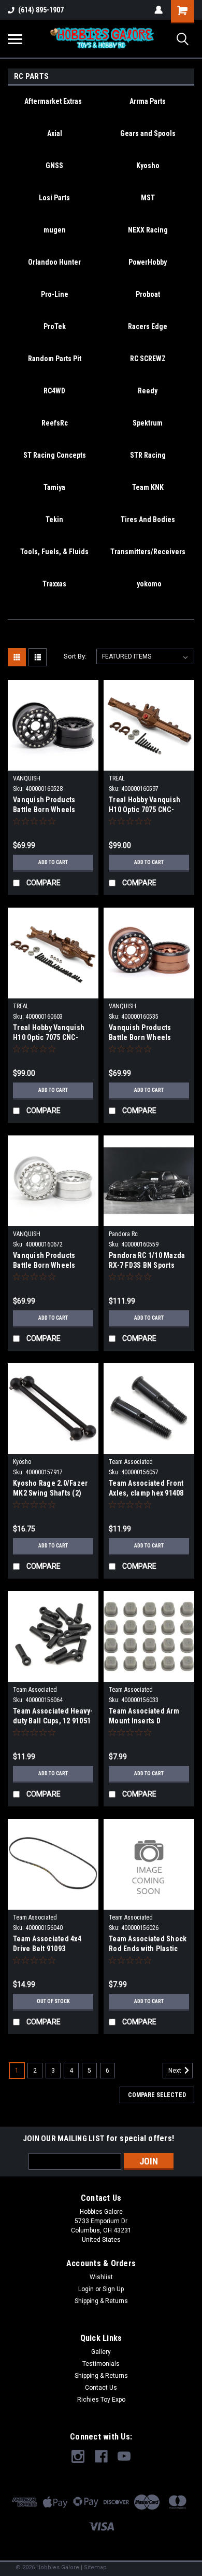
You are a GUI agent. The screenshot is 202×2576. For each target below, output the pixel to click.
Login (86, 2289)
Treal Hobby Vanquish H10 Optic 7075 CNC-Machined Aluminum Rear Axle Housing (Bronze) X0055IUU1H (145, 806)
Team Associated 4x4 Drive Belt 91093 (47, 1944)
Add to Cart (53, 862)
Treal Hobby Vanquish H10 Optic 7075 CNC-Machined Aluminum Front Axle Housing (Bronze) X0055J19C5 (49, 1033)
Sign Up (113, 2289)
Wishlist (101, 2277)
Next (176, 2071)
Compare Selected (157, 2095)
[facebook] (101, 2456)
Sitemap (95, 2567)
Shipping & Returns (101, 2301)
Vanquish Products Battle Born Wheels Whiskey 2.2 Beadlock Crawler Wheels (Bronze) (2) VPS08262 (145, 1033)
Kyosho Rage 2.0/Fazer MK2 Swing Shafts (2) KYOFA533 (50, 1489)
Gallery (101, 2352)
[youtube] (124, 2456)
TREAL (117, 778)
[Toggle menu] (15, 39)
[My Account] (158, 10)
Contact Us (101, 2388)
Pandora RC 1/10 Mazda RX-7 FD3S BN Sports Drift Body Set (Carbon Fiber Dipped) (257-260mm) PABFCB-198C (147, 1261)
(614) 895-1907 (41, 10)
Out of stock (53, 2001)
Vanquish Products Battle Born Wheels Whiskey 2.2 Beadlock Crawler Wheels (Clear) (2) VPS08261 (51, 1261)
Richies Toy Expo (101, 2400)
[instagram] (78, 2456)
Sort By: (75, 656)
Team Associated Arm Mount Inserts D (144, 1716)
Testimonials (101, 2364)
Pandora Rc (123, 1234)
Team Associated (131, 1462)
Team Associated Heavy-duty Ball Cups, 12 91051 (53, 1716)
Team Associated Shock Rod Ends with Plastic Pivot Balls (148, 1945)
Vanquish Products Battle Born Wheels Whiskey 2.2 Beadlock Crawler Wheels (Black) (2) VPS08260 (51, 806)
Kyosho (22, 1462)
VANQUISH (27, 778)
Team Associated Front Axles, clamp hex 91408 (146, 1488)
